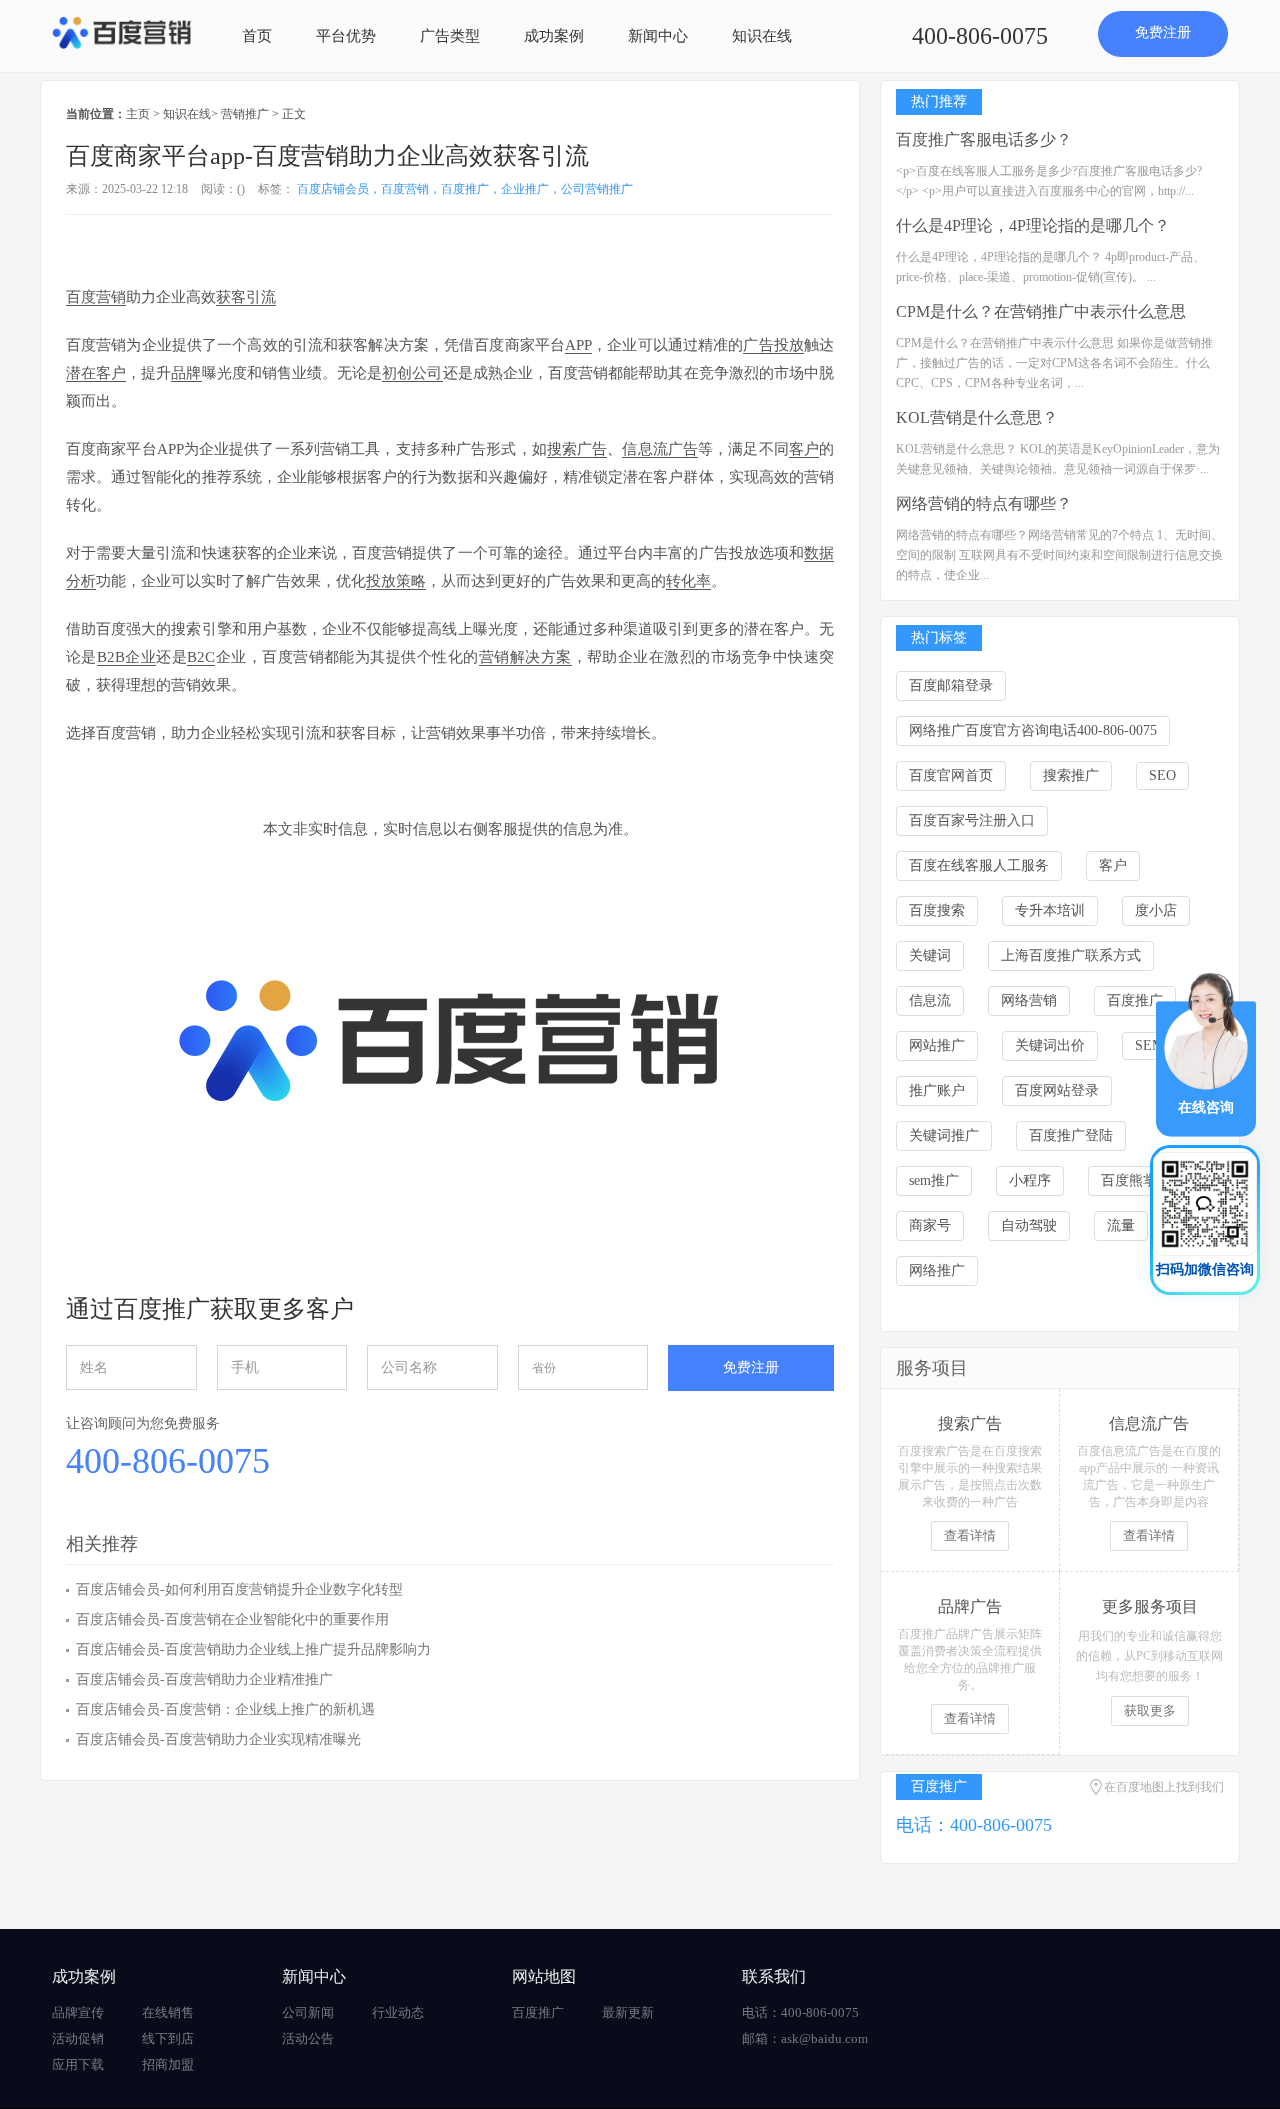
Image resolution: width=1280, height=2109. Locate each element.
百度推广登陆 (1071, 1135)
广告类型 (450, 36)
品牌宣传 (78, 2012)
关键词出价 (1050, 1045)
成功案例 (554, 36)
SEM (1149, 1045)
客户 (1113, 865)
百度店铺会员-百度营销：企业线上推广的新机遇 (225, 1709)
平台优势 (346, 36)
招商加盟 (168, 2064)
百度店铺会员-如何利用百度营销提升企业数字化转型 (239, 1589)
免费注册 (1163, 32)
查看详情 (970, 1535)
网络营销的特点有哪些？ (984, 503)
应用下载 (78, 2064)
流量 (1121, 1225)
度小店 (1156, 910)
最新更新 (628, 2012)
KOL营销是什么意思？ (977, 417)
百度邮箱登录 (951, 685)
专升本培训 (1050, 910)
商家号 (930, 1225)
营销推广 (245, 114)
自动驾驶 (1029, 1225)
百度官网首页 (951, 775)
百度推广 (1135, 1000)
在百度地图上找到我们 (1164, 1787)
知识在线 (762, 36)
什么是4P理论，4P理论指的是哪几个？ (1033, 225)
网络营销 (1029, 1000)
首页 (257, 36)
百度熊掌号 (1136, 1180)
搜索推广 (1071, 775)
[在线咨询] (1206, 1053)
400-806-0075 (980, 36)
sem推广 (934, 1180)
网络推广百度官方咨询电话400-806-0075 (1033, 730)
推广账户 (937, 1090)
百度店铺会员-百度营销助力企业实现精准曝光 (218, 1739)
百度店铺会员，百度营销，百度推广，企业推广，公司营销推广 (465, 189)
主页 (138, 114)
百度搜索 (937, 910)
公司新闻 (308, 2012)
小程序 (1030, 1180)
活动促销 (78, 2038)
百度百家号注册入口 (972, 820)
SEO (1162, 775)
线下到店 (168, 2038)
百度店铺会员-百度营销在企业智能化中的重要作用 (232, 1619)
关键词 (930, 955)
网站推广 (937, 1045)
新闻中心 (658, 36)
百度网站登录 (1057, 1090)
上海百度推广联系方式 (1071, 955)
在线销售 (168, 2012)
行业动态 (398, 2012)
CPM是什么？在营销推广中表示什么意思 (1041, 311)
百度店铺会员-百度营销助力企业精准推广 (204, 1679)
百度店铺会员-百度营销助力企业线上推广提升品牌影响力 (253, 1649)
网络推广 (937, 1270)
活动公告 (308, 2038)
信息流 (930, 1000)
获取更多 (1150, 1710)
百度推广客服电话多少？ (984, 139)
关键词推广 (944, 1135)
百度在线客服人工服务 (979, 865)
